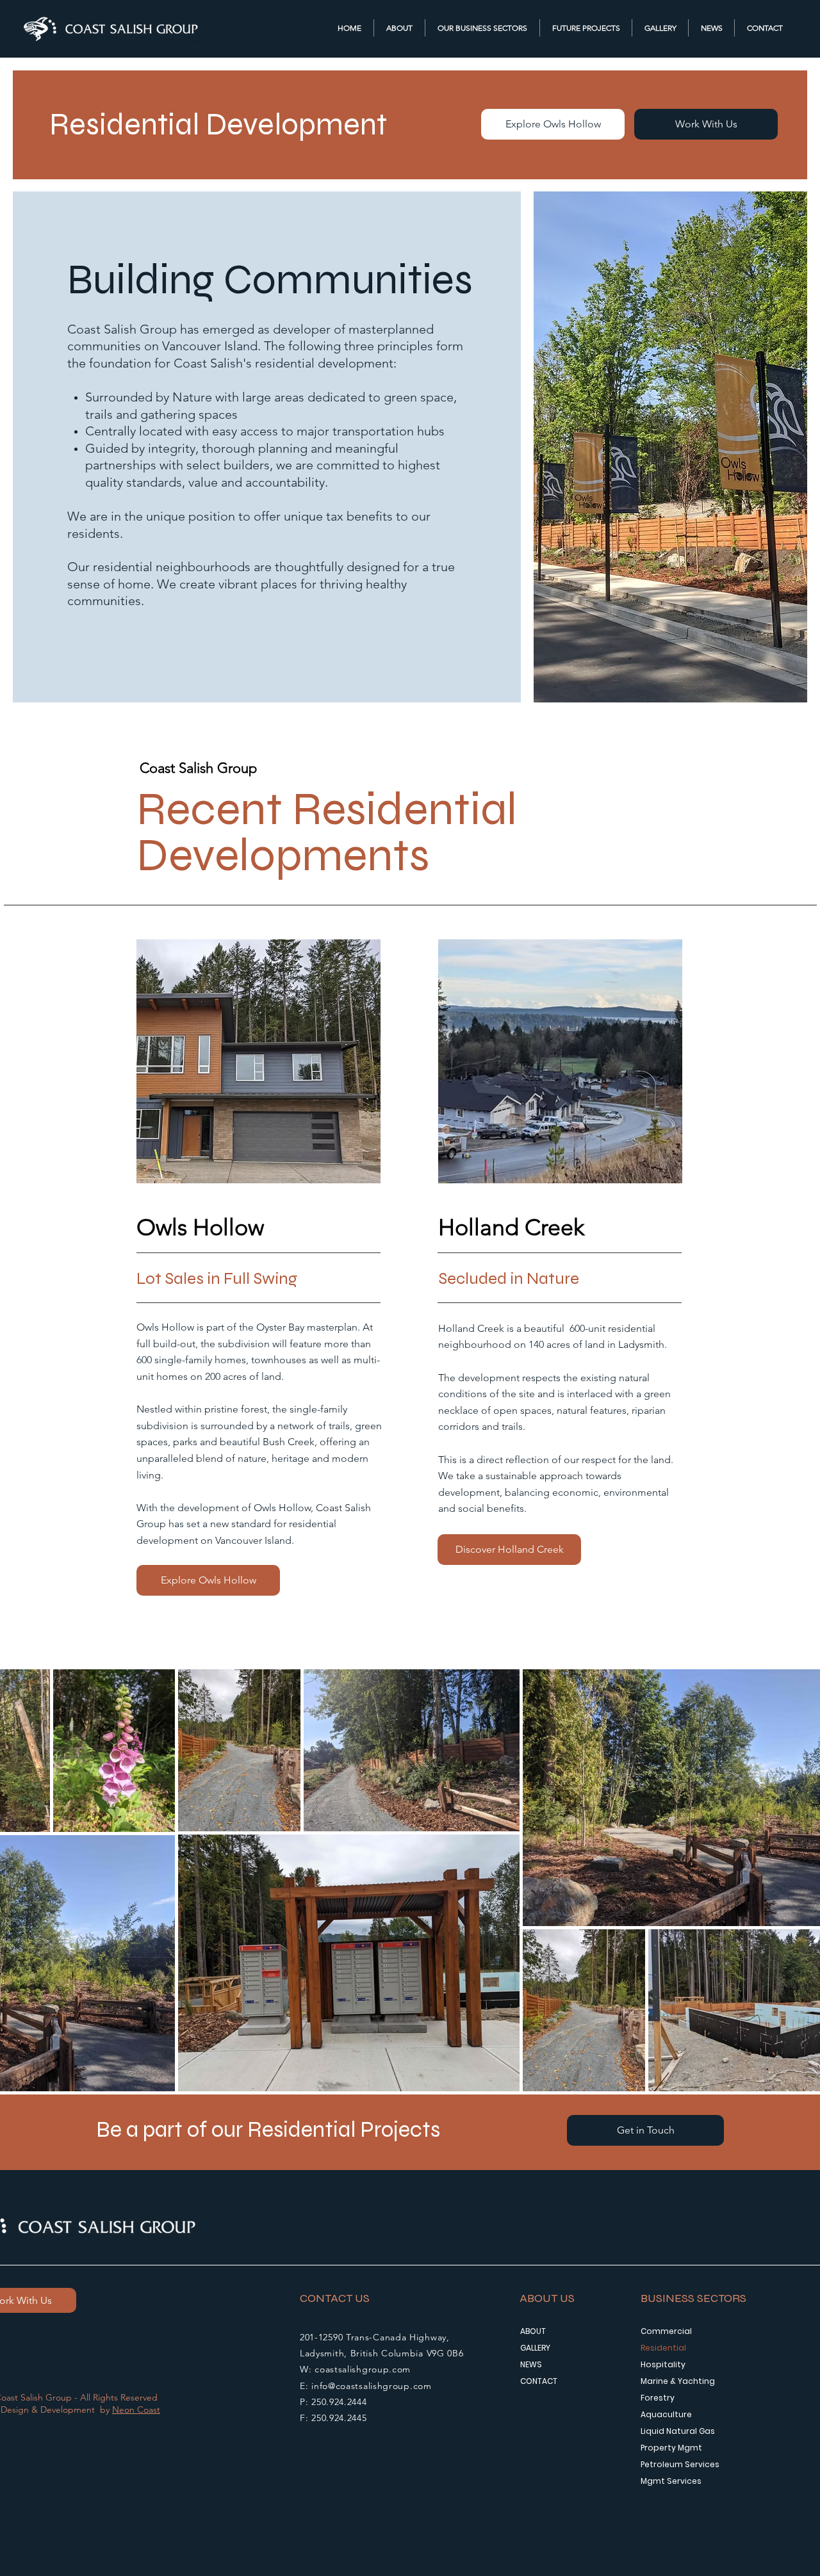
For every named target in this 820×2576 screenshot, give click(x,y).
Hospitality (663, 2364)
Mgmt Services (671, 2481)
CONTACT (539, 2381)
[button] (482, 28)
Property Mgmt (671, 2448)
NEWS (531, 2364)
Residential (663, 2348)
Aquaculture (666, 2414)
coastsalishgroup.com (363, 2369)
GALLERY (535, 2348)
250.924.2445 (339, 2418)
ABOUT (533, 2331)
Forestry (658, 2398)
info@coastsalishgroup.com (372, 2386)
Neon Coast (136, 2410)
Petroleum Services (680, 2464)
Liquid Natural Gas (678, 2431)
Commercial (666, 2331)
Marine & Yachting (678, 2381)
